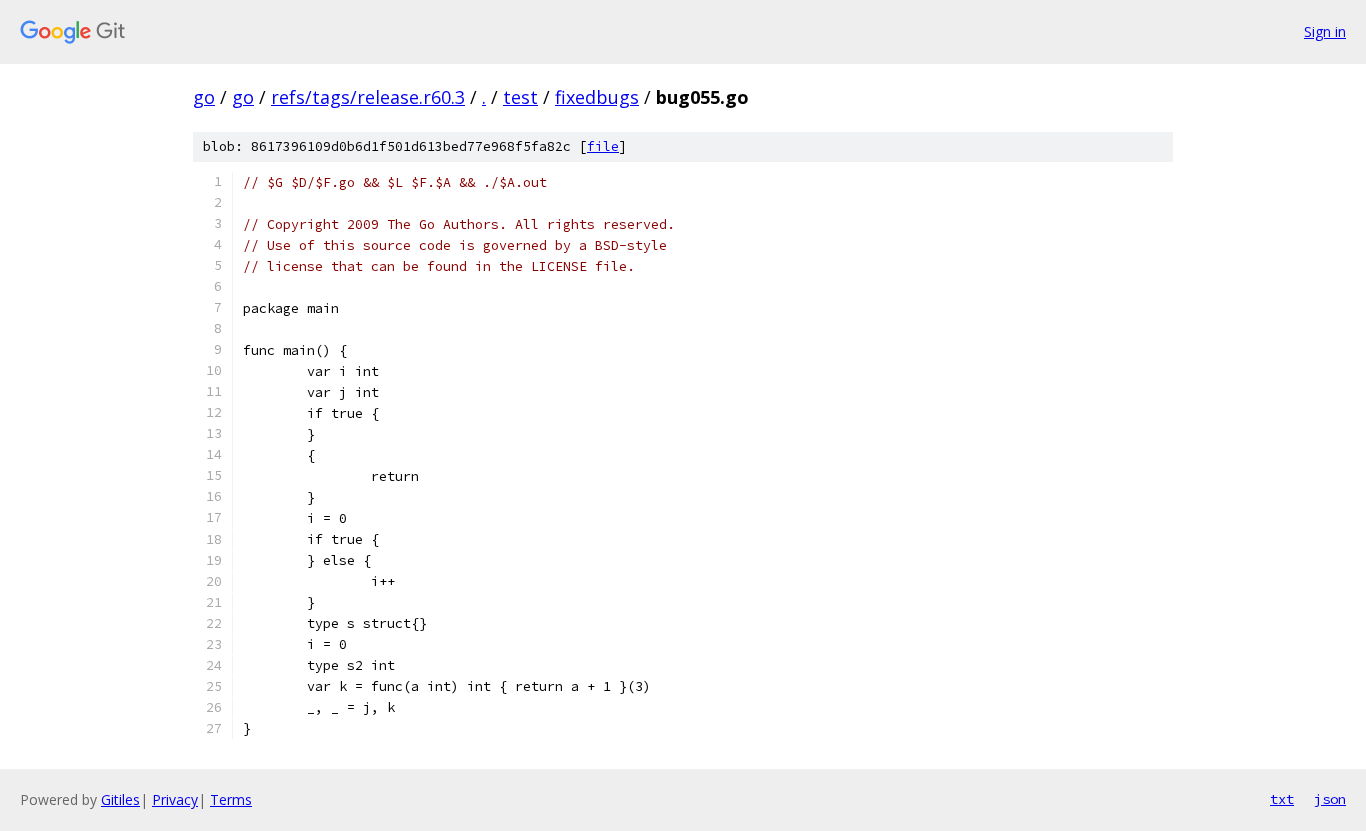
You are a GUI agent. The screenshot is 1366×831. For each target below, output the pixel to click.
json (1330, 799)
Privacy (175, 799)
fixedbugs (597, 97)
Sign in (1325, 31)
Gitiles (120, 799)
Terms (231, 799)
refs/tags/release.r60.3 (368, 97)
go (204, 97)
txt (1282, 799)
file (603, 146)
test (520, 97)
